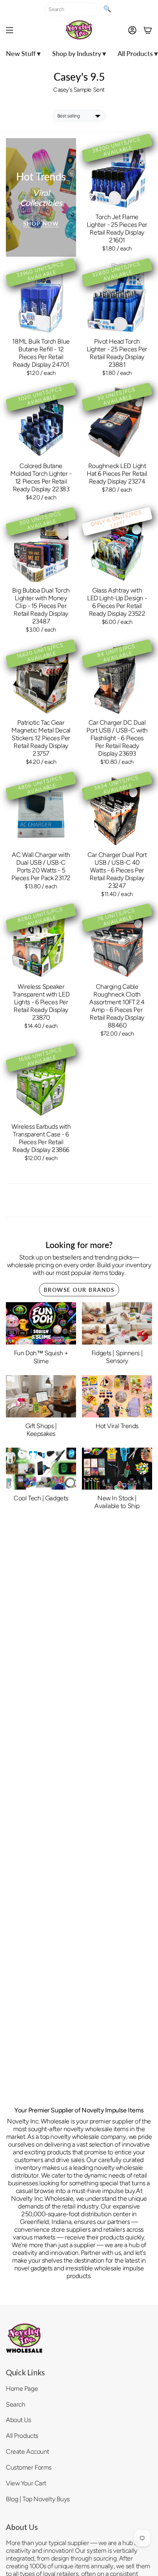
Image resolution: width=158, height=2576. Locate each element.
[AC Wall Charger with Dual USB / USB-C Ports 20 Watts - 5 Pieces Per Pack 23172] (41, 811)
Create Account (28, 2451)
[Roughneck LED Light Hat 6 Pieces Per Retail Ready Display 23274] (117, 422)
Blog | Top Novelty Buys (38, 2499)
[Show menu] (10, 30)
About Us (19, 2420)
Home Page (22, 2388)
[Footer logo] (24, 2338)
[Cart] (148, 30)
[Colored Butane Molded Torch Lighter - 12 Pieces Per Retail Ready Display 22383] (41, 422)
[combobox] (72, 9)
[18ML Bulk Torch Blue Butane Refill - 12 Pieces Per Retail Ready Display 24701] (41, 298)
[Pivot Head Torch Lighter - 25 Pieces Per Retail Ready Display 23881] (117, 298)
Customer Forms (29, 2467)
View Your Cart (26, 2483)
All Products (22, 2436)
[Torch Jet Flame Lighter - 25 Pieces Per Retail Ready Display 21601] (117, 173)
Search (15, 2404)
